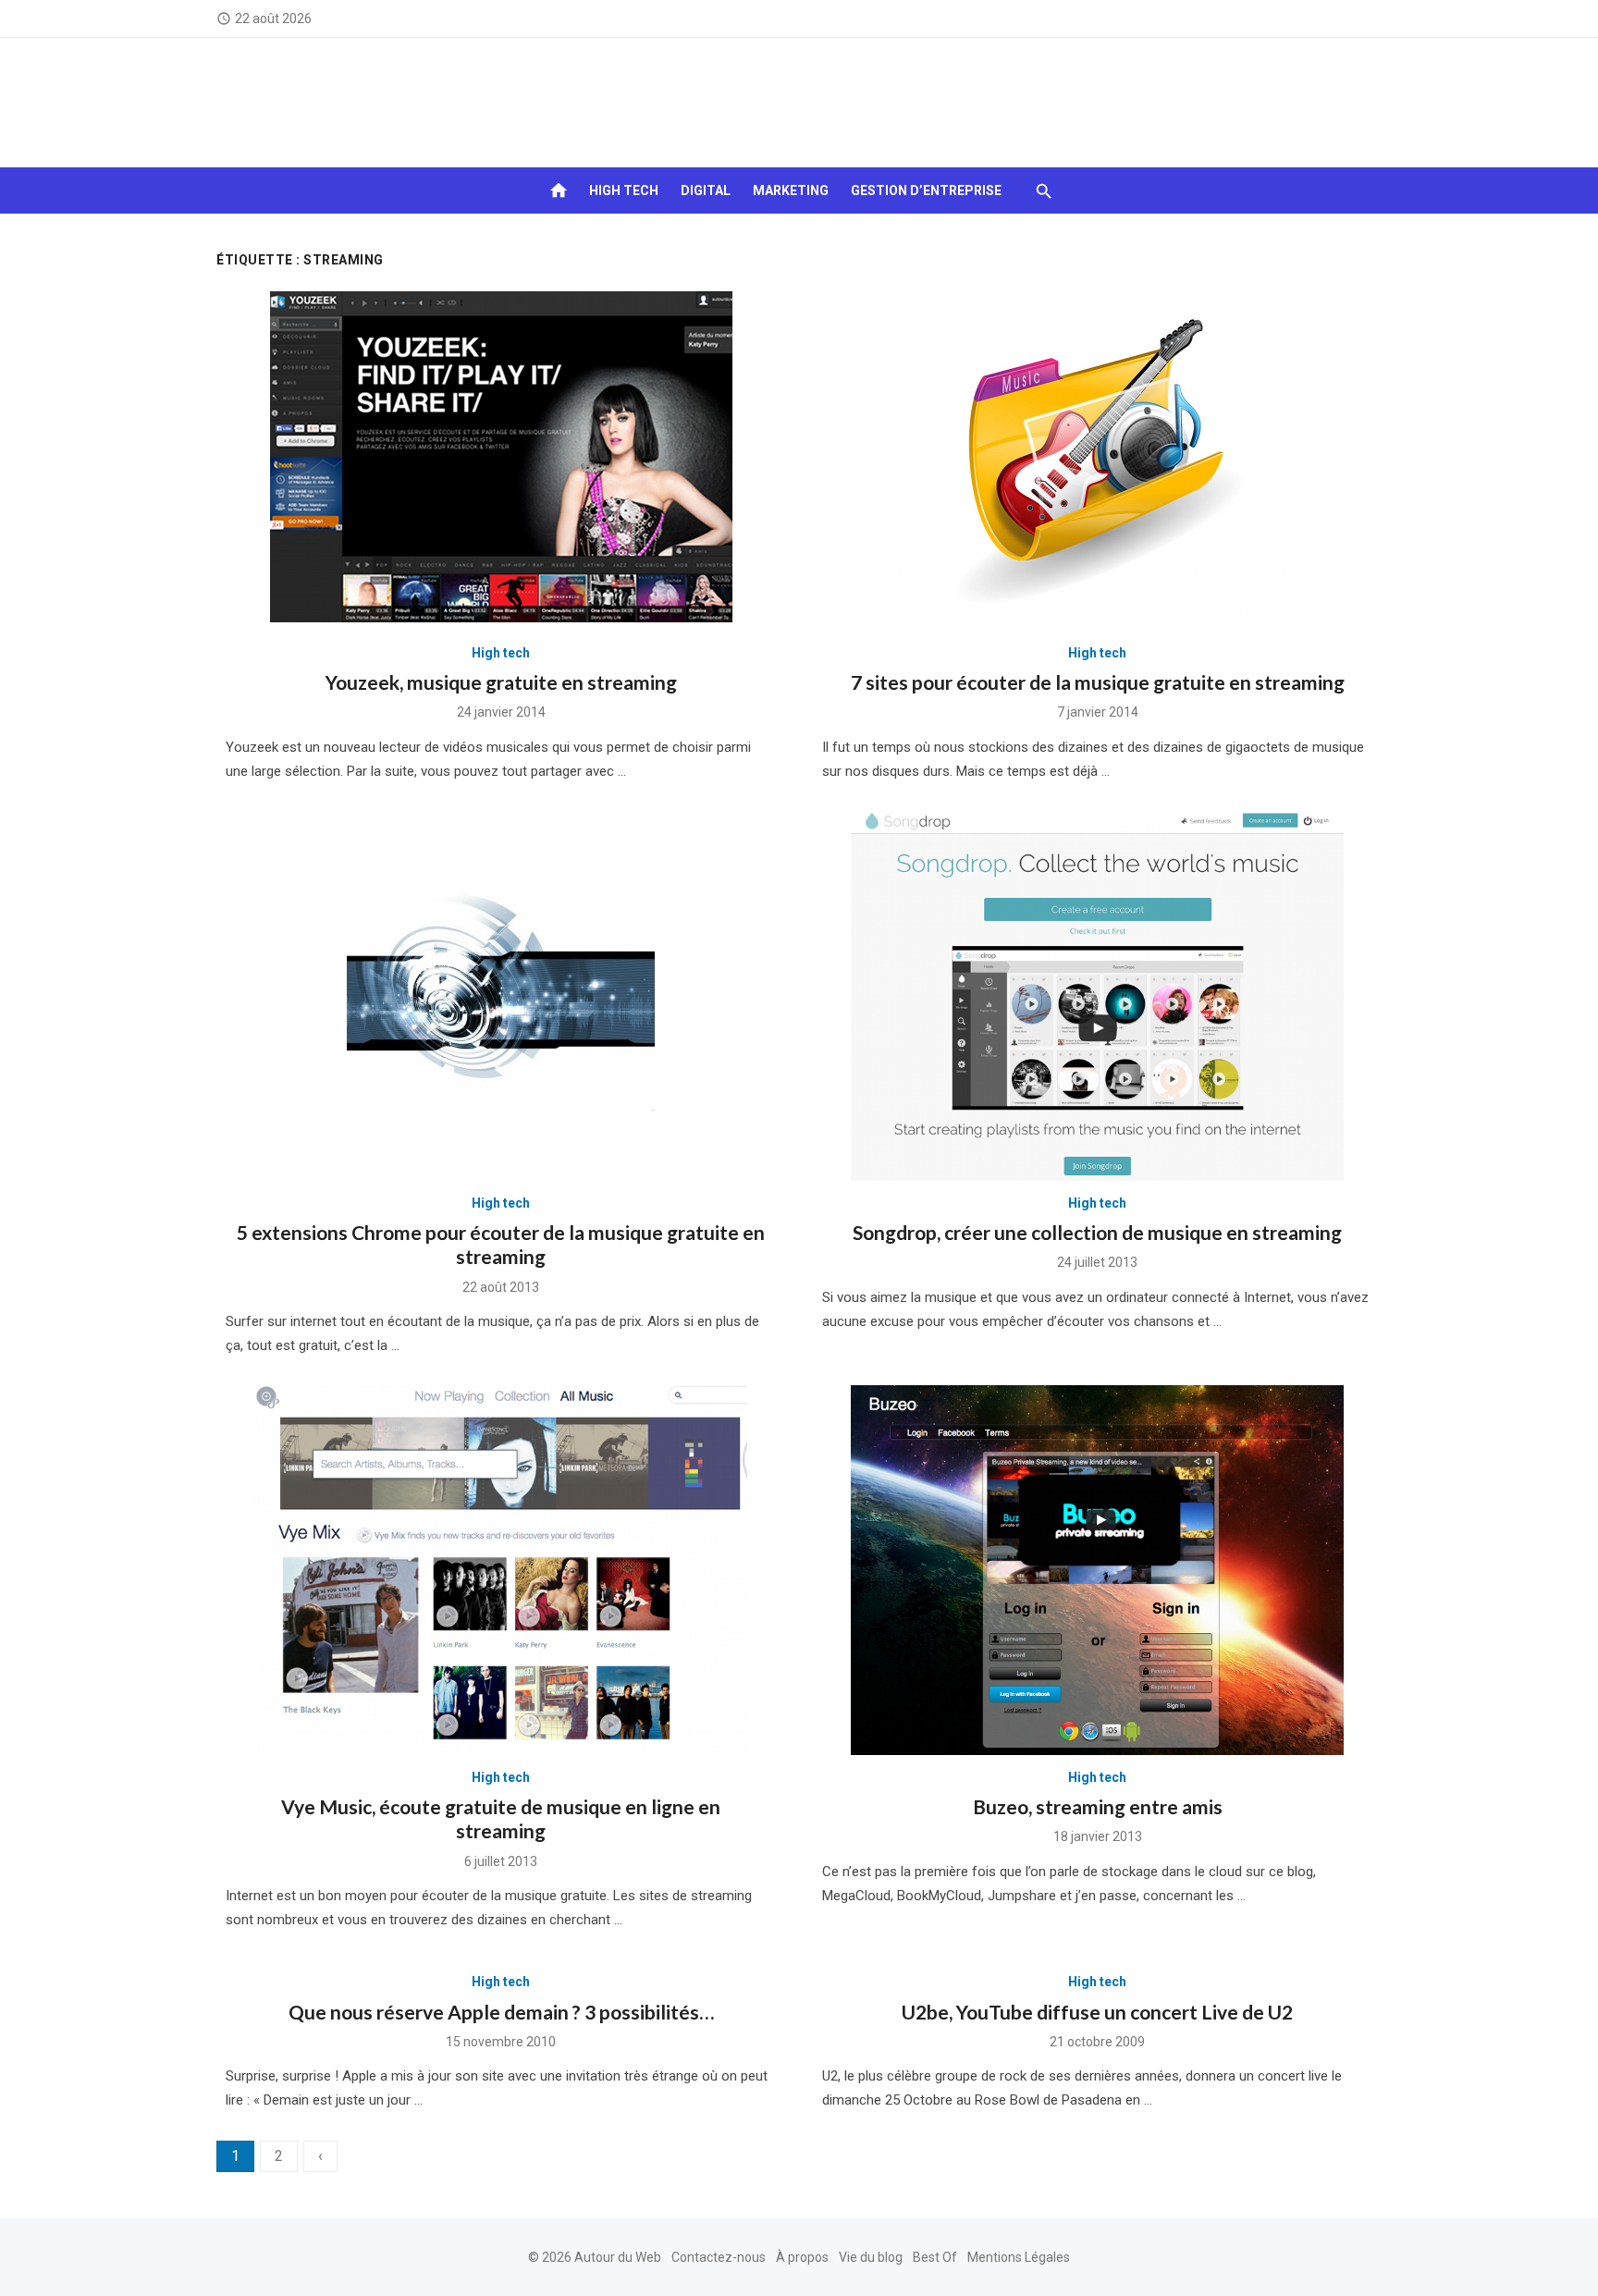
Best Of (935, 2257)
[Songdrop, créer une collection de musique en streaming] (1097, 996)
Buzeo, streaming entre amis (1098, 1806)
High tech (624, 190)
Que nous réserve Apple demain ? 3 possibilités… (501, 2012)
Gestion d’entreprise (926, 190)
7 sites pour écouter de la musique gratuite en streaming (1098, 682)
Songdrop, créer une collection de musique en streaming (1097, 1232)
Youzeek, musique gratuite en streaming (501, 682)
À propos (802, 2257)
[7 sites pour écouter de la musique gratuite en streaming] (1098, 457)
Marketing (791, 190)
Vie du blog (871, 2257)
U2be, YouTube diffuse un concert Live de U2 (1097, 2012)
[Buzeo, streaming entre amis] (1097, 1570)
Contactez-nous (719, 2257)
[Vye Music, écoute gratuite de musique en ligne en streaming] (501, 1570)
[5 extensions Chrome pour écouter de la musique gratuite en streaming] (501, 996)
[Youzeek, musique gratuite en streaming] (501, 457)
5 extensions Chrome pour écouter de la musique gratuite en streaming (501, 1244)
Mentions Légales (1019, 2257)
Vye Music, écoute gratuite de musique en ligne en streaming (501, 1818)
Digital (706, 190)
